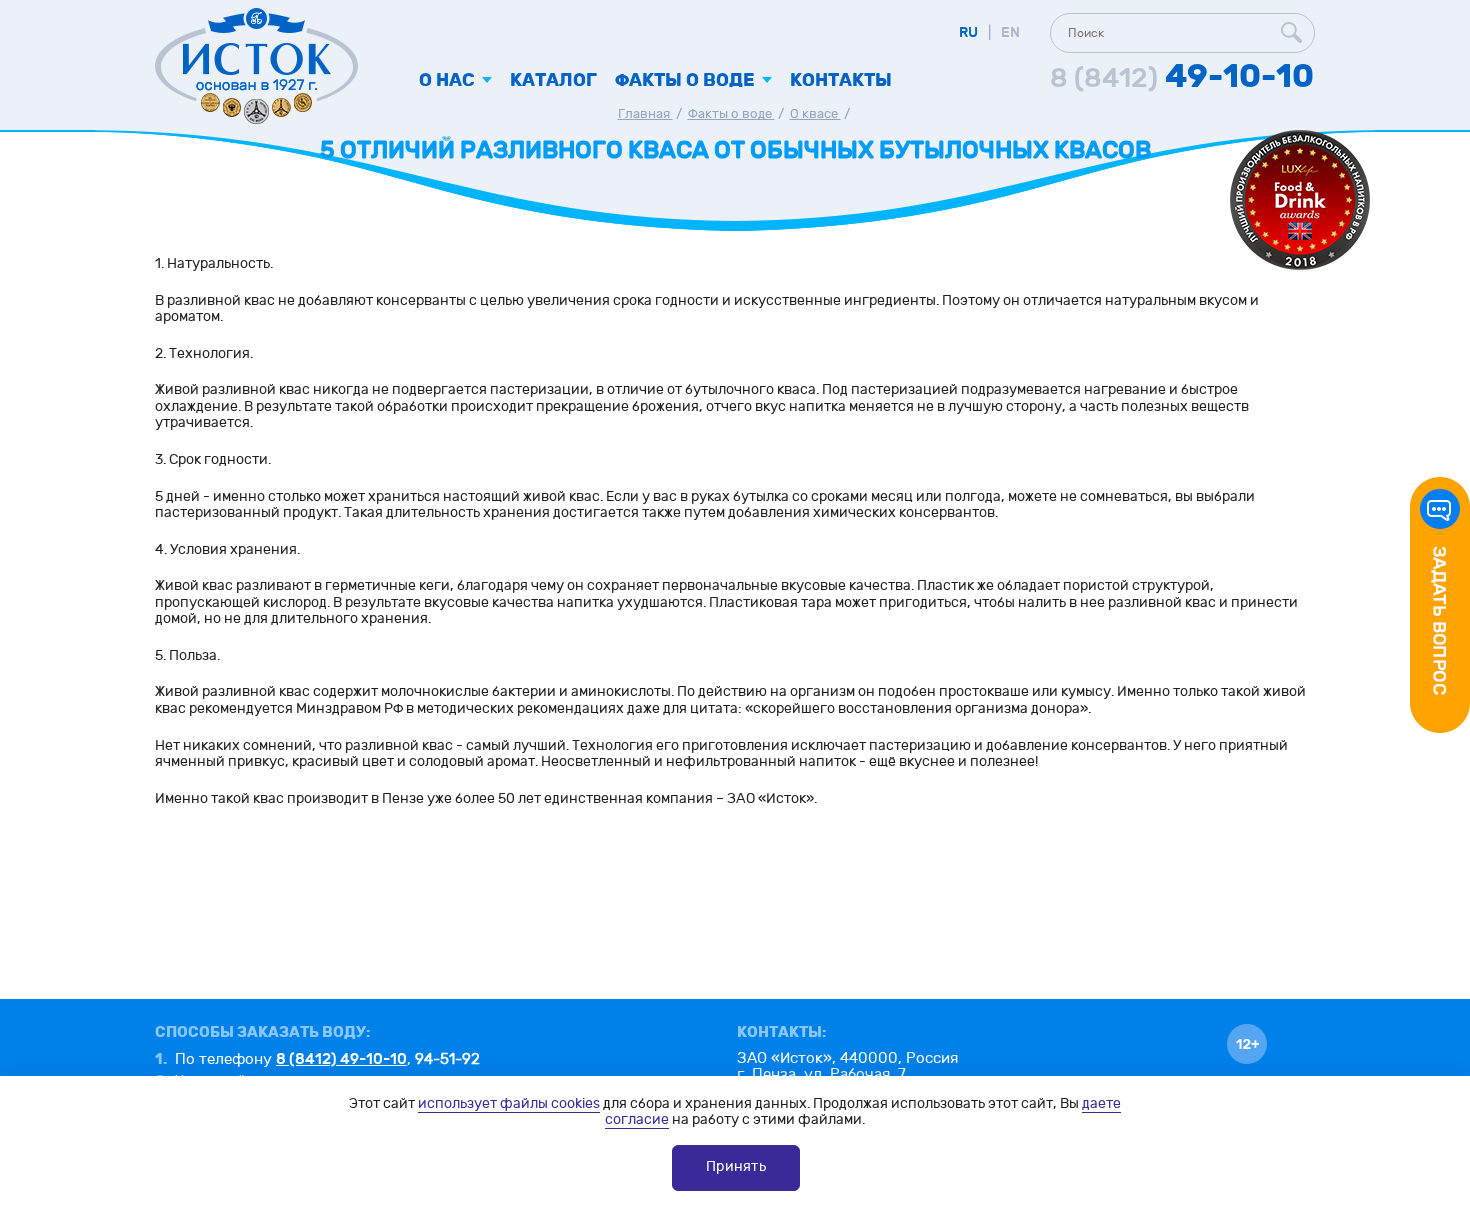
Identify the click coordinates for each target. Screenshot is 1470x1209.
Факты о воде (731, 114)
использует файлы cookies (509, 1103)
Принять (736, 1166)
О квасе (815, 114)
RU (968, 32)
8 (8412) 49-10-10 (341, 1059)
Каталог (553, 80)
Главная (645, 114)
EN (1010, 32)
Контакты (841, 80)
